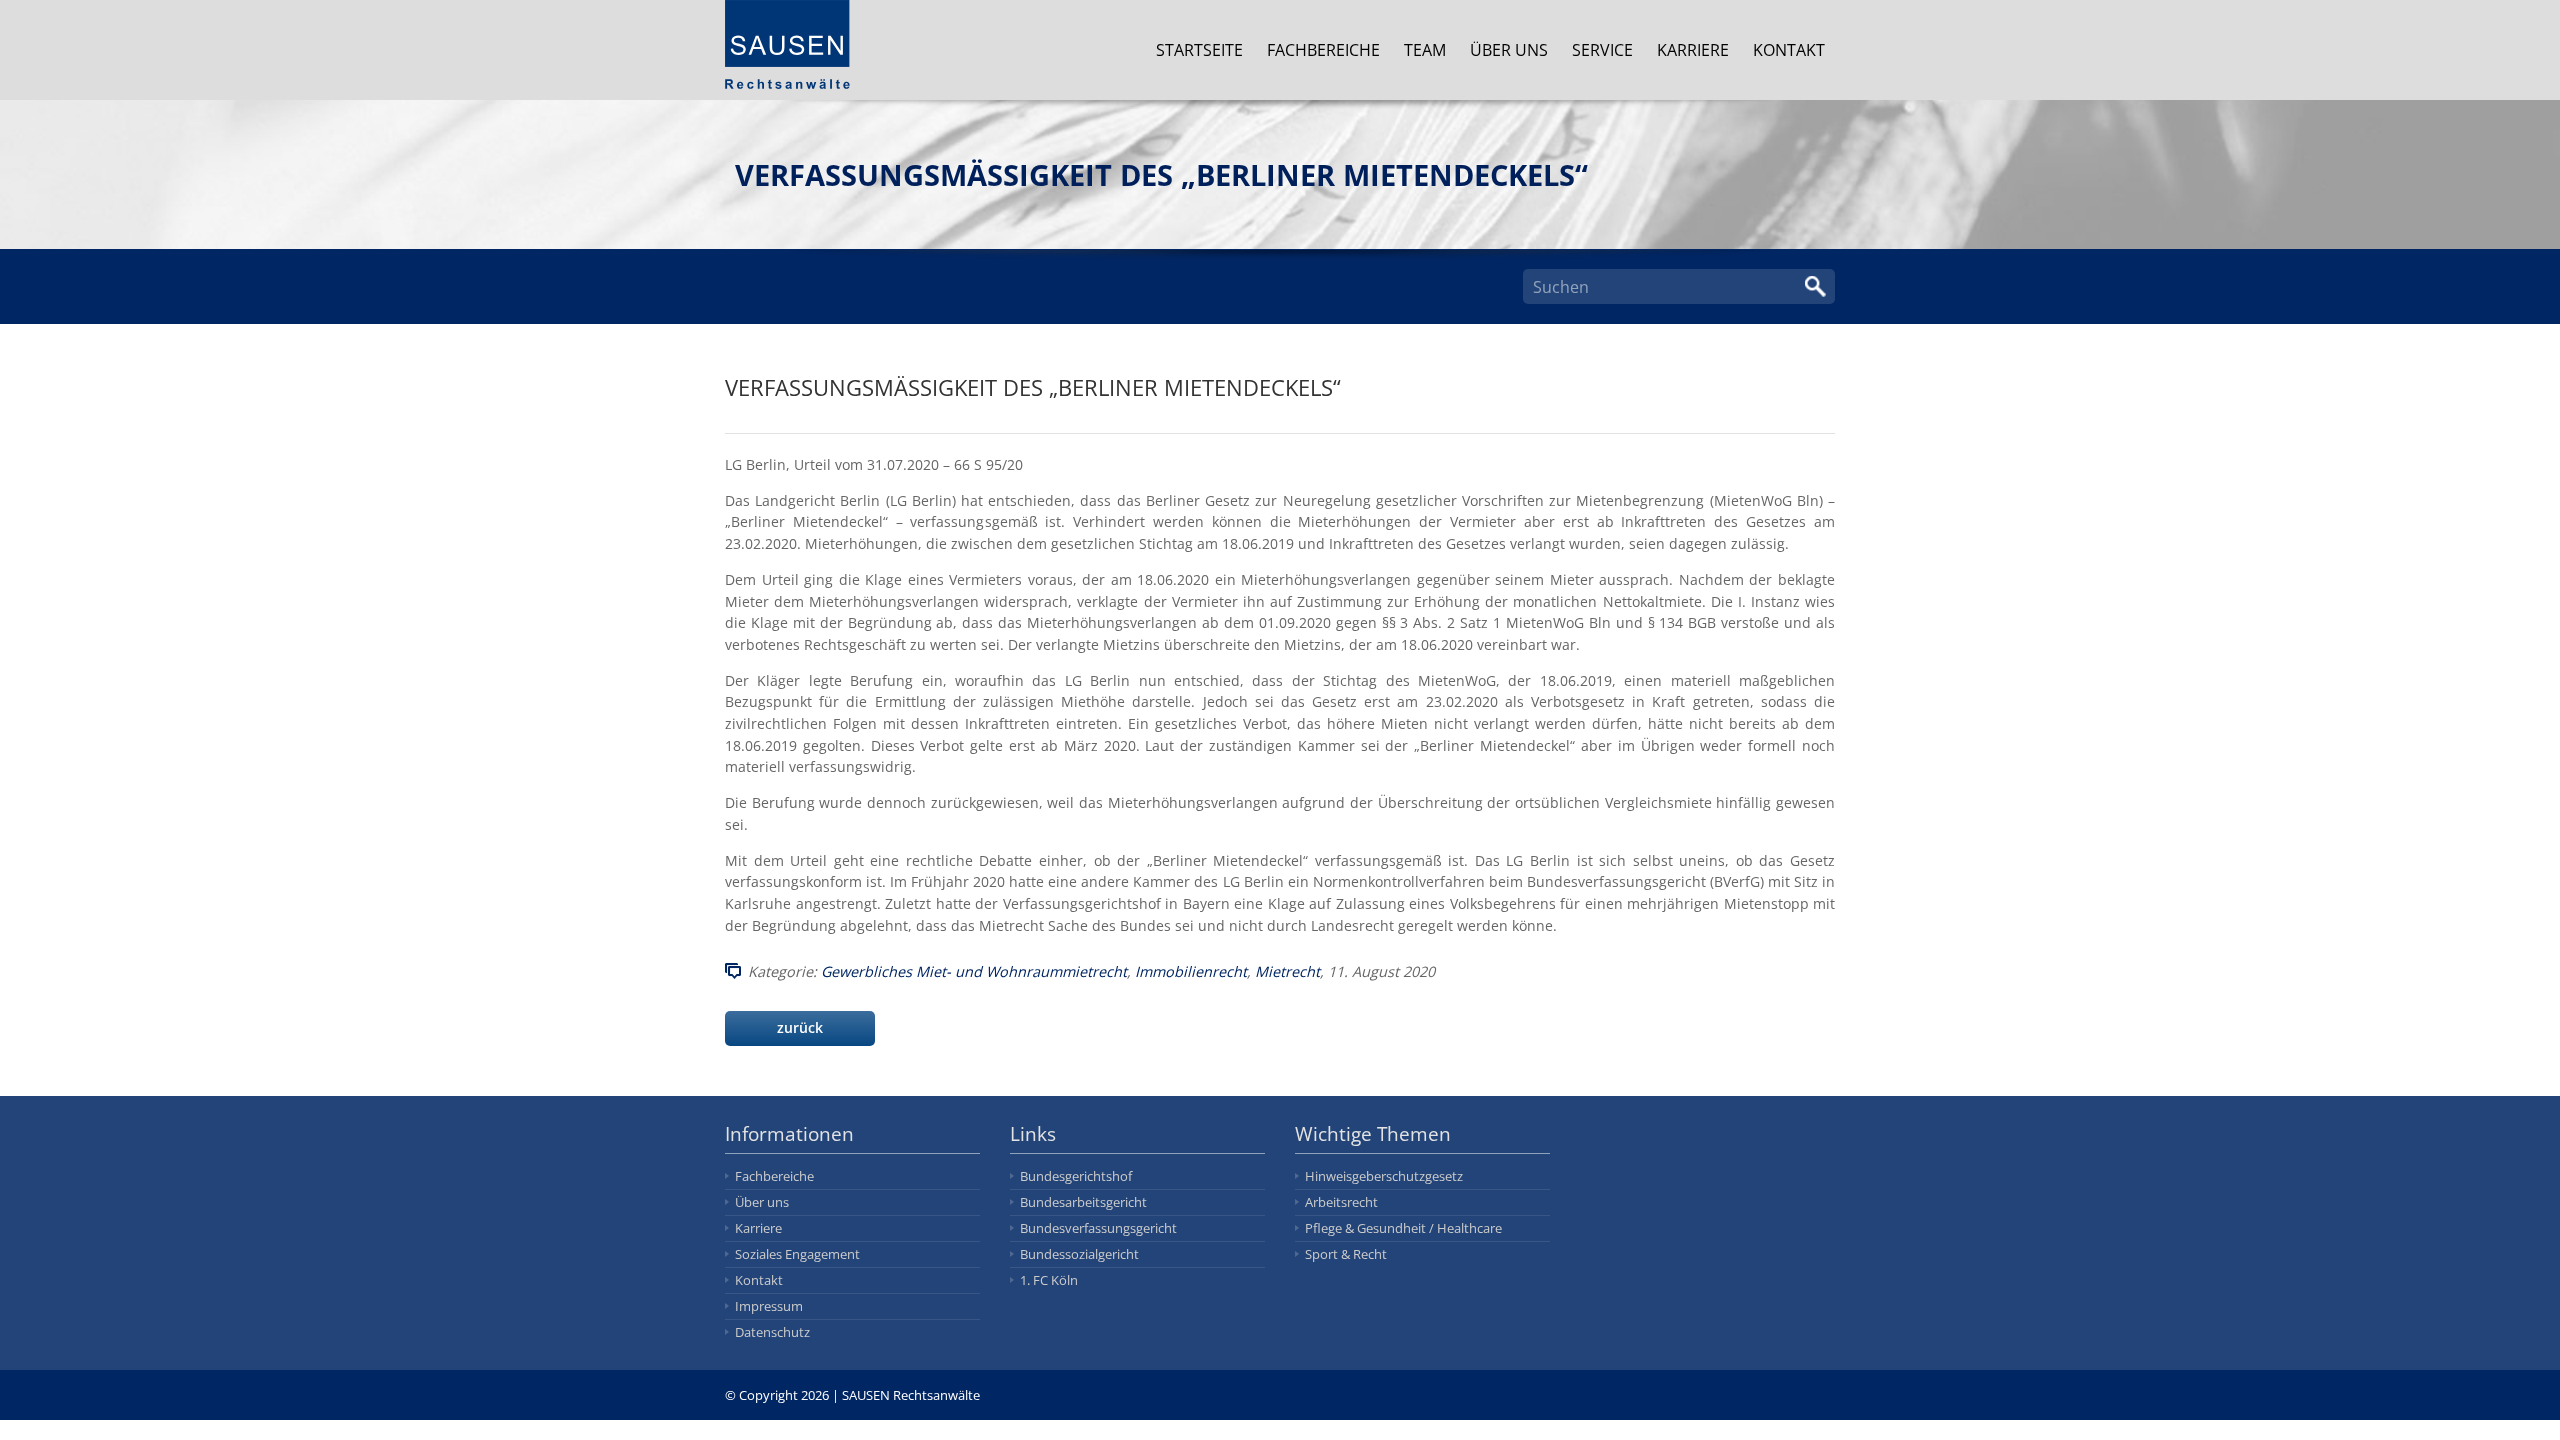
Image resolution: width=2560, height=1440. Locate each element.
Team (1425, 50)
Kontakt (1789, 50)
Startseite (1199, 50)
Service (1602, 50)
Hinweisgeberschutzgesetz (1384, 1176)
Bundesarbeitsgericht (1083, 1202)
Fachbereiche (1323, 50)
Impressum (769, 1306)
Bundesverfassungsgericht (1098, 1228)
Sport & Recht (1346, 1254)
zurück (800, 1027)
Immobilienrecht (1191, 971)
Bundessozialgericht (1079, 1254)
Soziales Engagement (797, 1254)
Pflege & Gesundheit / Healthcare (1403, 1228)
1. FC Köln (1049, 1280)
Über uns (1509, 50)
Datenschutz (772, 1332)
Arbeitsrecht (1341, 1202)
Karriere (1693, 50)
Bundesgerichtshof (1076, 1176)
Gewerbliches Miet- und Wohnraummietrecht (974, 971)
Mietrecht (1287, 971)
